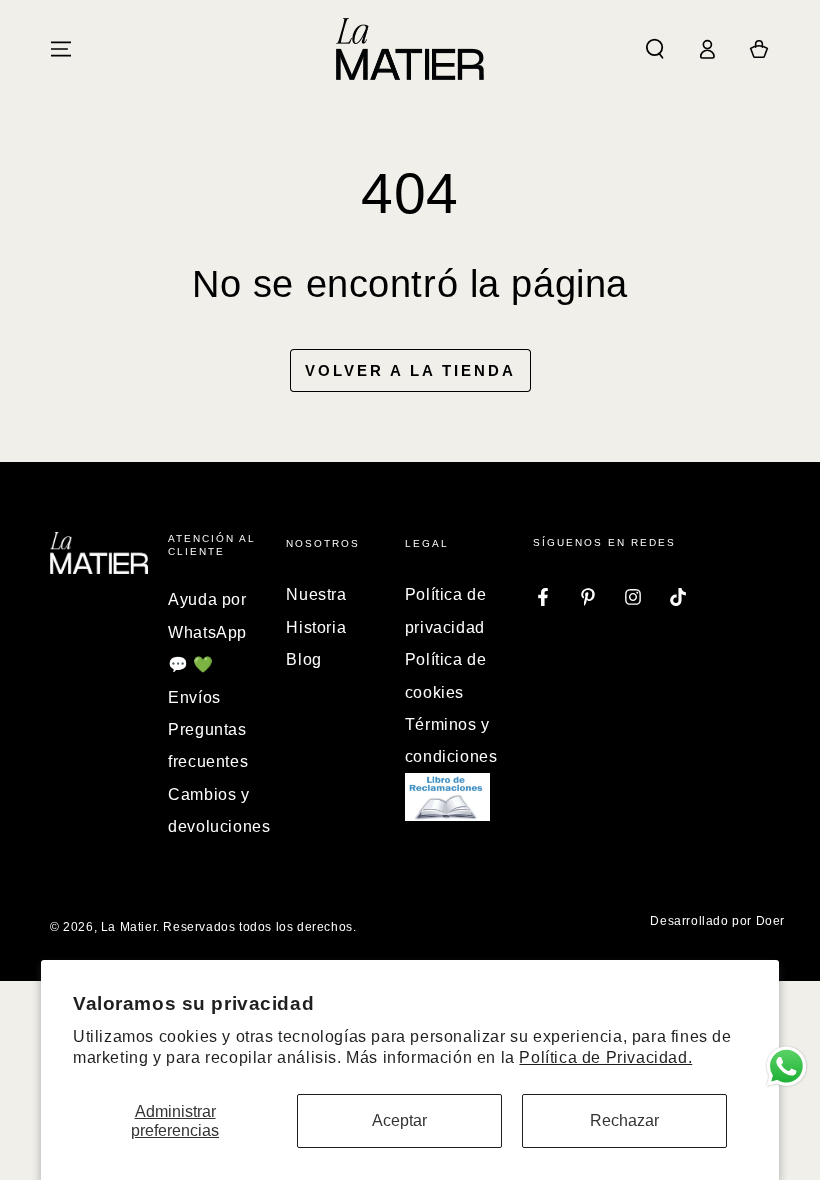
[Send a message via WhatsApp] (786, 1066)
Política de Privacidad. (605, 1057)
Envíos (194, 697)
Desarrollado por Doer (717, 921)
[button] (655, 49)
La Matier (128, 927)
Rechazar (624, 1120)
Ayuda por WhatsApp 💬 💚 (207, 632)
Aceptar (399, 1120)
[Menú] (61, 49)
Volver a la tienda (410, 370)
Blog (303, 659)
